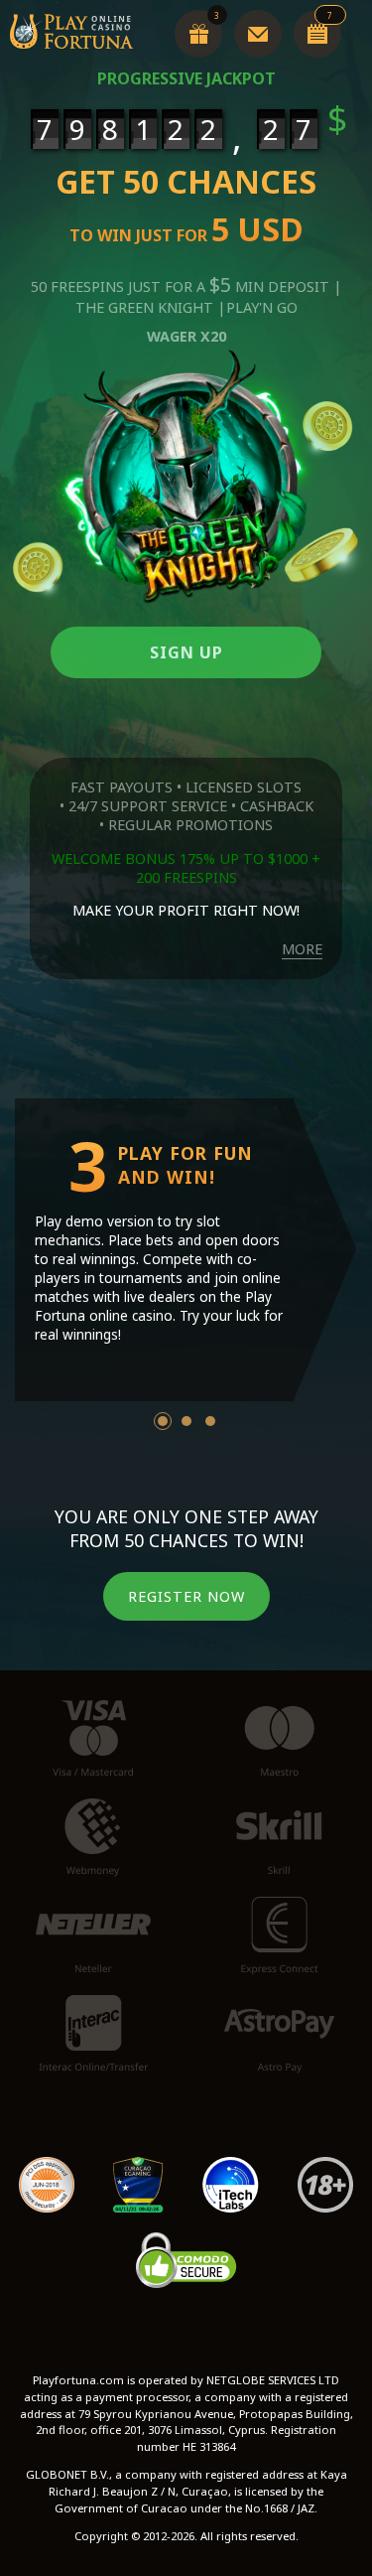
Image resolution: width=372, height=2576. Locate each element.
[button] (163, 1421)
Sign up (186, 652)
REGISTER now (186, 1596)
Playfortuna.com (185, 1177)
